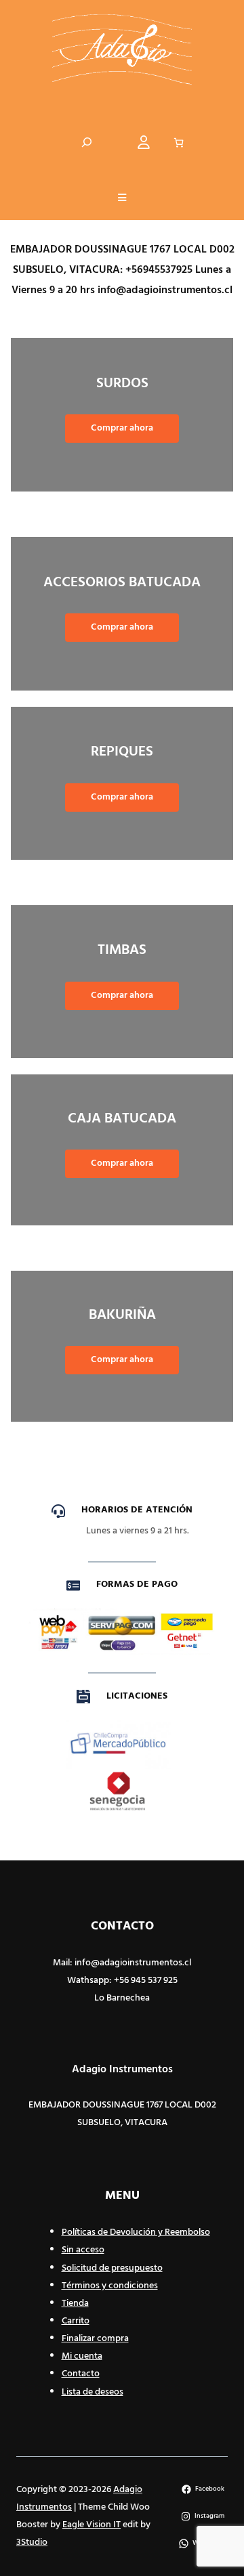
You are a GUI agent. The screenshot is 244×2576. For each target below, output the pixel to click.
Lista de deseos (93, 2392)
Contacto (81, 2374)
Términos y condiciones (110, 2286)
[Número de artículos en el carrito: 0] (179, 143)
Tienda (75, 2304)
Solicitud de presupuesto (112, 2268)
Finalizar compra (95, 2339)
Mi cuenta (82, 2356)
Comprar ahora (122, 428)
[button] (122, 199)
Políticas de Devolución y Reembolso (136, 2232)
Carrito (76, 2321)
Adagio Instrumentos (122, 2070)
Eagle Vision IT (91, 2525)
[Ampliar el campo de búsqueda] (87, 143)
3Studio (32, 2542)
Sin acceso (83, 2250)
